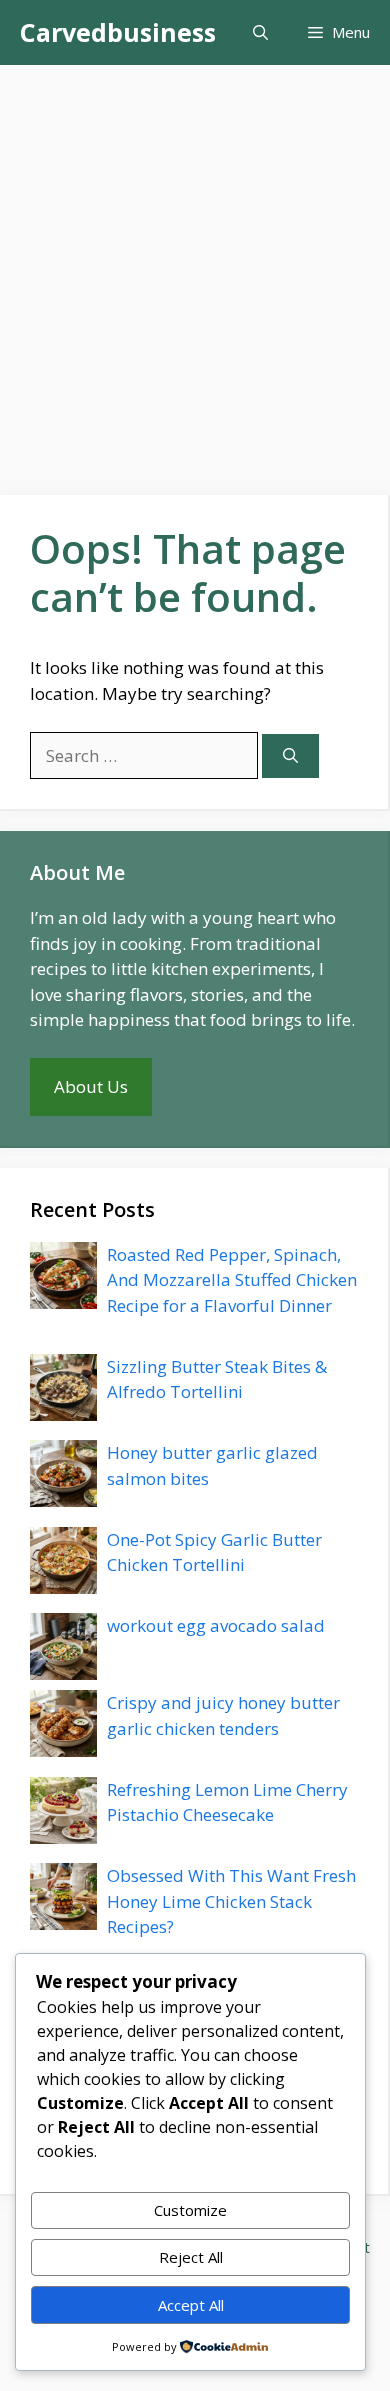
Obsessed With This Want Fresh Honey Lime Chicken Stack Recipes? (231, 1901)
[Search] (290, 756)
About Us (91, 1086)
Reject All (191, 2257)
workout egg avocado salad (216, 1625)
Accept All (191, 2305)
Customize (190, 2210)
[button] (260, 32)
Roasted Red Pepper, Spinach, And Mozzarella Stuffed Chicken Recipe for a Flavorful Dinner (232, 1280)
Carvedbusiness (118, 32)
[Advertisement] (195, 270)
